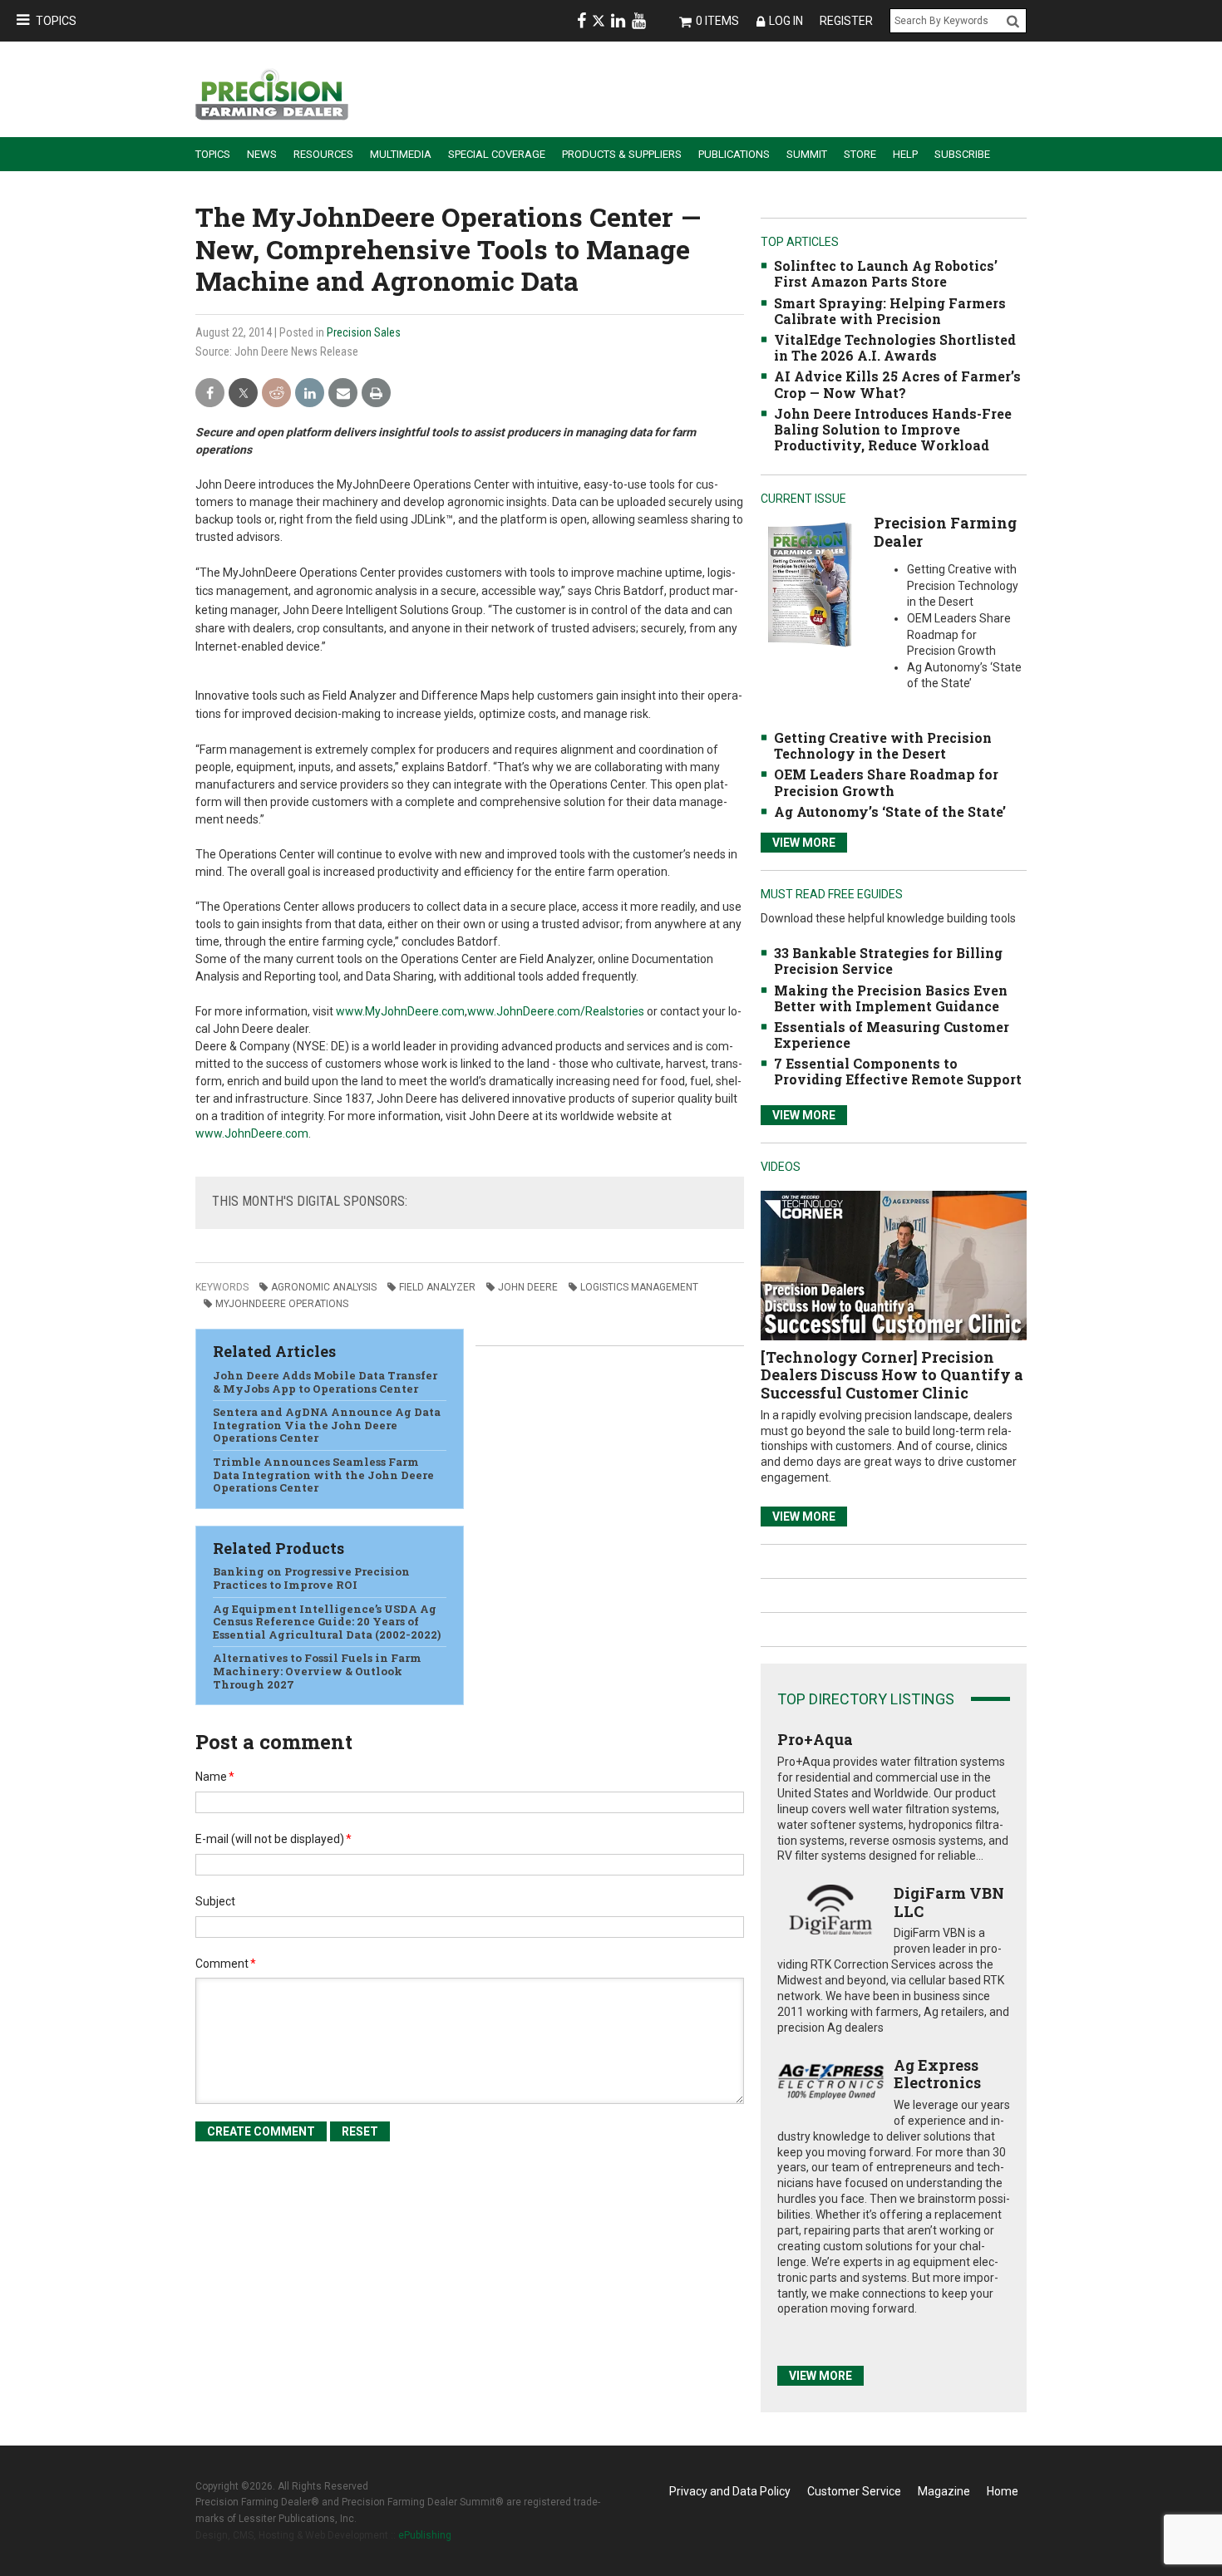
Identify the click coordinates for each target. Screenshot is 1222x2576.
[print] (376, 393)
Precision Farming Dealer (945, 532)
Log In (786, 21)
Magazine (944, 2491)
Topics (56, 21)
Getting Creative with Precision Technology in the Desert (883, 745)
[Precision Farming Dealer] (809, 584)
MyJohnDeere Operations (282, 1304)
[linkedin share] (310, 393)
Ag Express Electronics (937, 2074)
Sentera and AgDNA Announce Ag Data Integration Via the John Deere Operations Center (327, 1425)
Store (860, 154)
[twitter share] (243, 393)
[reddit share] (276, 393)
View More (804, 843)
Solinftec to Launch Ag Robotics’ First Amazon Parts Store (886, 273)
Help (905, 154)
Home (1003, 2491)
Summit (807, 154)
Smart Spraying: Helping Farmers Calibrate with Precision (890, 311)
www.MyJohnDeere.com (400, 1011)
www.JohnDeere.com (252, 1133)
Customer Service (854, 2491)
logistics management (639, 1287)
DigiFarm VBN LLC (949, 1902)
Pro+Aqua (815, 1739)
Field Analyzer (437, 1287)
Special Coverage (497, 154)
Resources (323, 154)
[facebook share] (210, 393)
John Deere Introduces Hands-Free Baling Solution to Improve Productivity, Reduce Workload (893, 429)
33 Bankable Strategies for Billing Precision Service (888, 961)
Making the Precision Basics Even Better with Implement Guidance (891, 998)
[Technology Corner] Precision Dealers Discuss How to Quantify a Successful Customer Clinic (892, 1375)
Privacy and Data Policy (730, 2491)
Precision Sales (364, 332)
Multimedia (401, 154)
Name (215, 1777)
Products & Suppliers (622, 154)
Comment (226, 1964)
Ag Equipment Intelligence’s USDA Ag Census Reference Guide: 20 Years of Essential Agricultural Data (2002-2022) (327, 1622)
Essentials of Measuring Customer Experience (892, 1035)
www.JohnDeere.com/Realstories (556, 1011)
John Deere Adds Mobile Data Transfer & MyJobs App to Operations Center (325, 1382)
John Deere (528, 1287)
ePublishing (425, 2535)
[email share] (343, 393)
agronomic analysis (324, 1287)
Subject (215, 1901)
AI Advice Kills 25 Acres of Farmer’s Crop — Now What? (897, 384)
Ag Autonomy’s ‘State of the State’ (890, 811)
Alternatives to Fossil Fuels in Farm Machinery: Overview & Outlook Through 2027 (317, 1671)
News (262, 154)
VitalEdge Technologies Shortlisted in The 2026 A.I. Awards (895, 347)
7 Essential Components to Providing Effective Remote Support (898, 1071)
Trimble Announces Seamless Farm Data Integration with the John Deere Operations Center (323, 1475)
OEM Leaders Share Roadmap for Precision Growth (886, 782)
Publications (734, 154)
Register (846, 21)
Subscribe (962, 154)
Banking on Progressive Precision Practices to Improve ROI (311, 1578)
